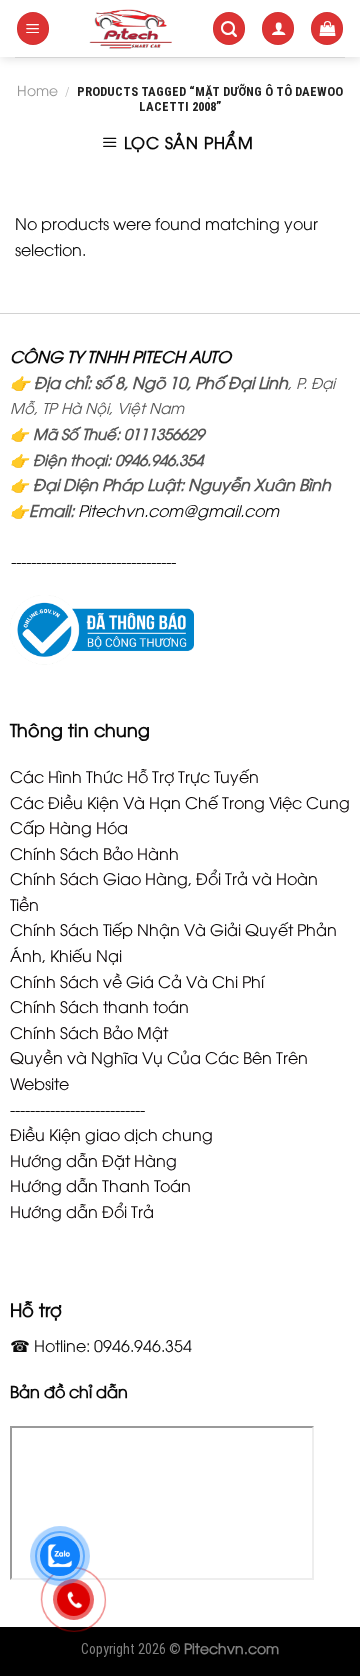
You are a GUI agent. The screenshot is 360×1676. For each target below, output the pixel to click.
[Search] (229, 28)
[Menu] (33, 28)
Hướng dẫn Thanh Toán (100, 1185)
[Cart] (327, 28)
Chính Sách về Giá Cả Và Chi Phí (137, 981)
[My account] (278, 28)
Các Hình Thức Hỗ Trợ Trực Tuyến (134, 776)
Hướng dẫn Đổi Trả (82, 1211)
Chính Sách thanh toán (99, 1006)
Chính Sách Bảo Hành (94, 853)
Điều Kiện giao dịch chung (111, 1134)
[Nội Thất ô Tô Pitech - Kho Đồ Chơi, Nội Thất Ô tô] (131, 28)
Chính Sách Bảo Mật (89, 1032)
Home (37, 89)
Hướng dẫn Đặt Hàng (93, 1160)
